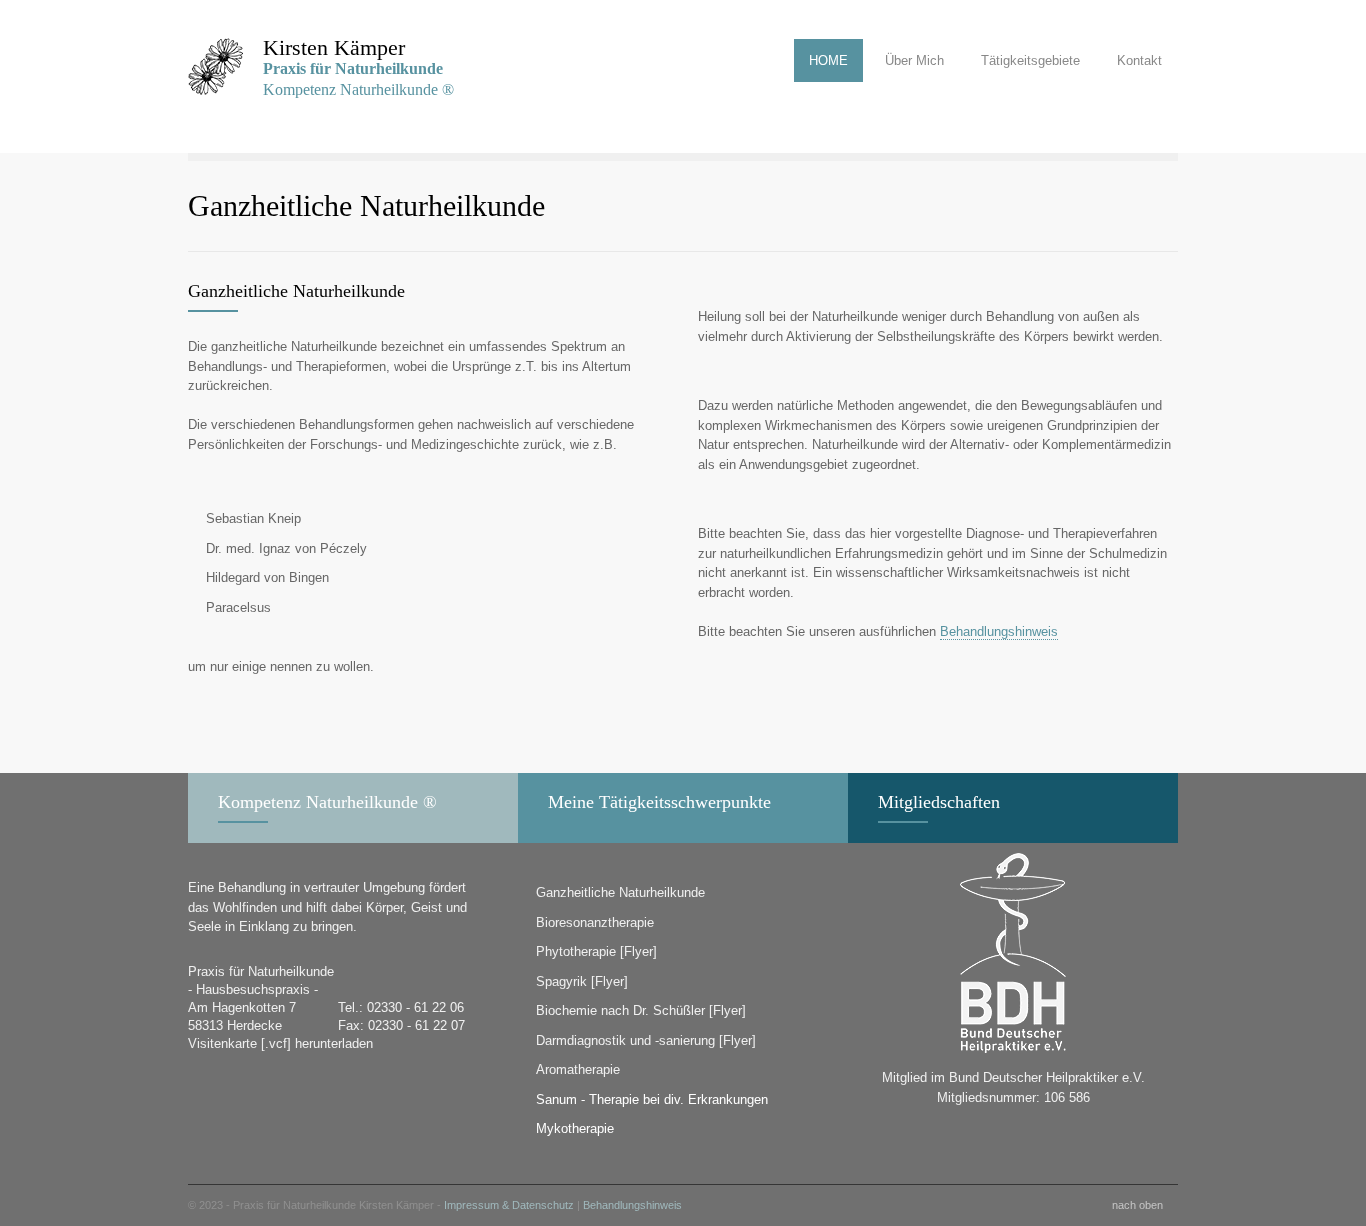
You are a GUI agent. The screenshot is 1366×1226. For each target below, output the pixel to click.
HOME (828, 60)
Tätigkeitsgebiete (1030, 60)
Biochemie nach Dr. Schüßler (620, 1010)
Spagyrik (561, 981)
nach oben (1137, 1205)
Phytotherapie (576, 951)
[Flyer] (638, 951)
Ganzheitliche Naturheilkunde (620, 892)
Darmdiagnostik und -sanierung (625, 1040)
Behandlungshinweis (999, 631)
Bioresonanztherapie (595, 922)
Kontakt (1139, 60)
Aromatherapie (578, 1069)
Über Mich (914, 60)
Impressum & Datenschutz (509, 1205)
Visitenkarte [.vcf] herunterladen (280, 1043)
